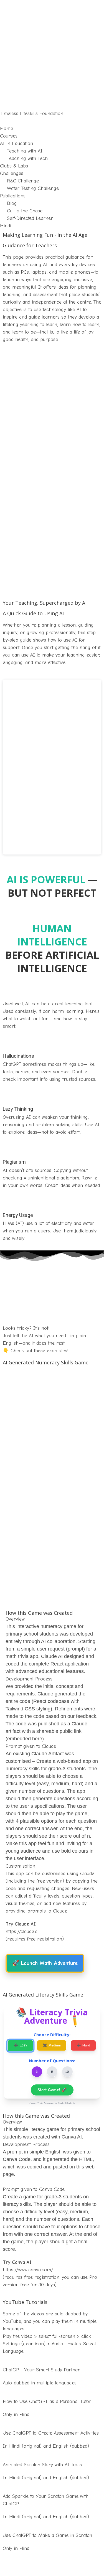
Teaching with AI (25, 151)
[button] (52, 121)
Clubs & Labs (14, 166)
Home (7, 129)
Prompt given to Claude (31, 1746)
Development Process (29, 1679)
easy (20, 2045)
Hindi (6, 226)
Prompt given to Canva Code (34, 2189)
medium (52, 2045)
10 (67, 2072)
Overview (15, 1619)
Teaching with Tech (27, 158)
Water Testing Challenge (33, 188)
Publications (13, 196)
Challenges (12, 173)
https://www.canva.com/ (28, 2270)
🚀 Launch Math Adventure (45, 1963)
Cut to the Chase (25, 211)
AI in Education (17, 143)
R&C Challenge (23, 181)
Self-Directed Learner (30, 218)
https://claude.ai (22, 1932)
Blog (12, 203)
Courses (9, 136)
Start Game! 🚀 (52, 2090)
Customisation (20, 1866)
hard (83, 2045)
